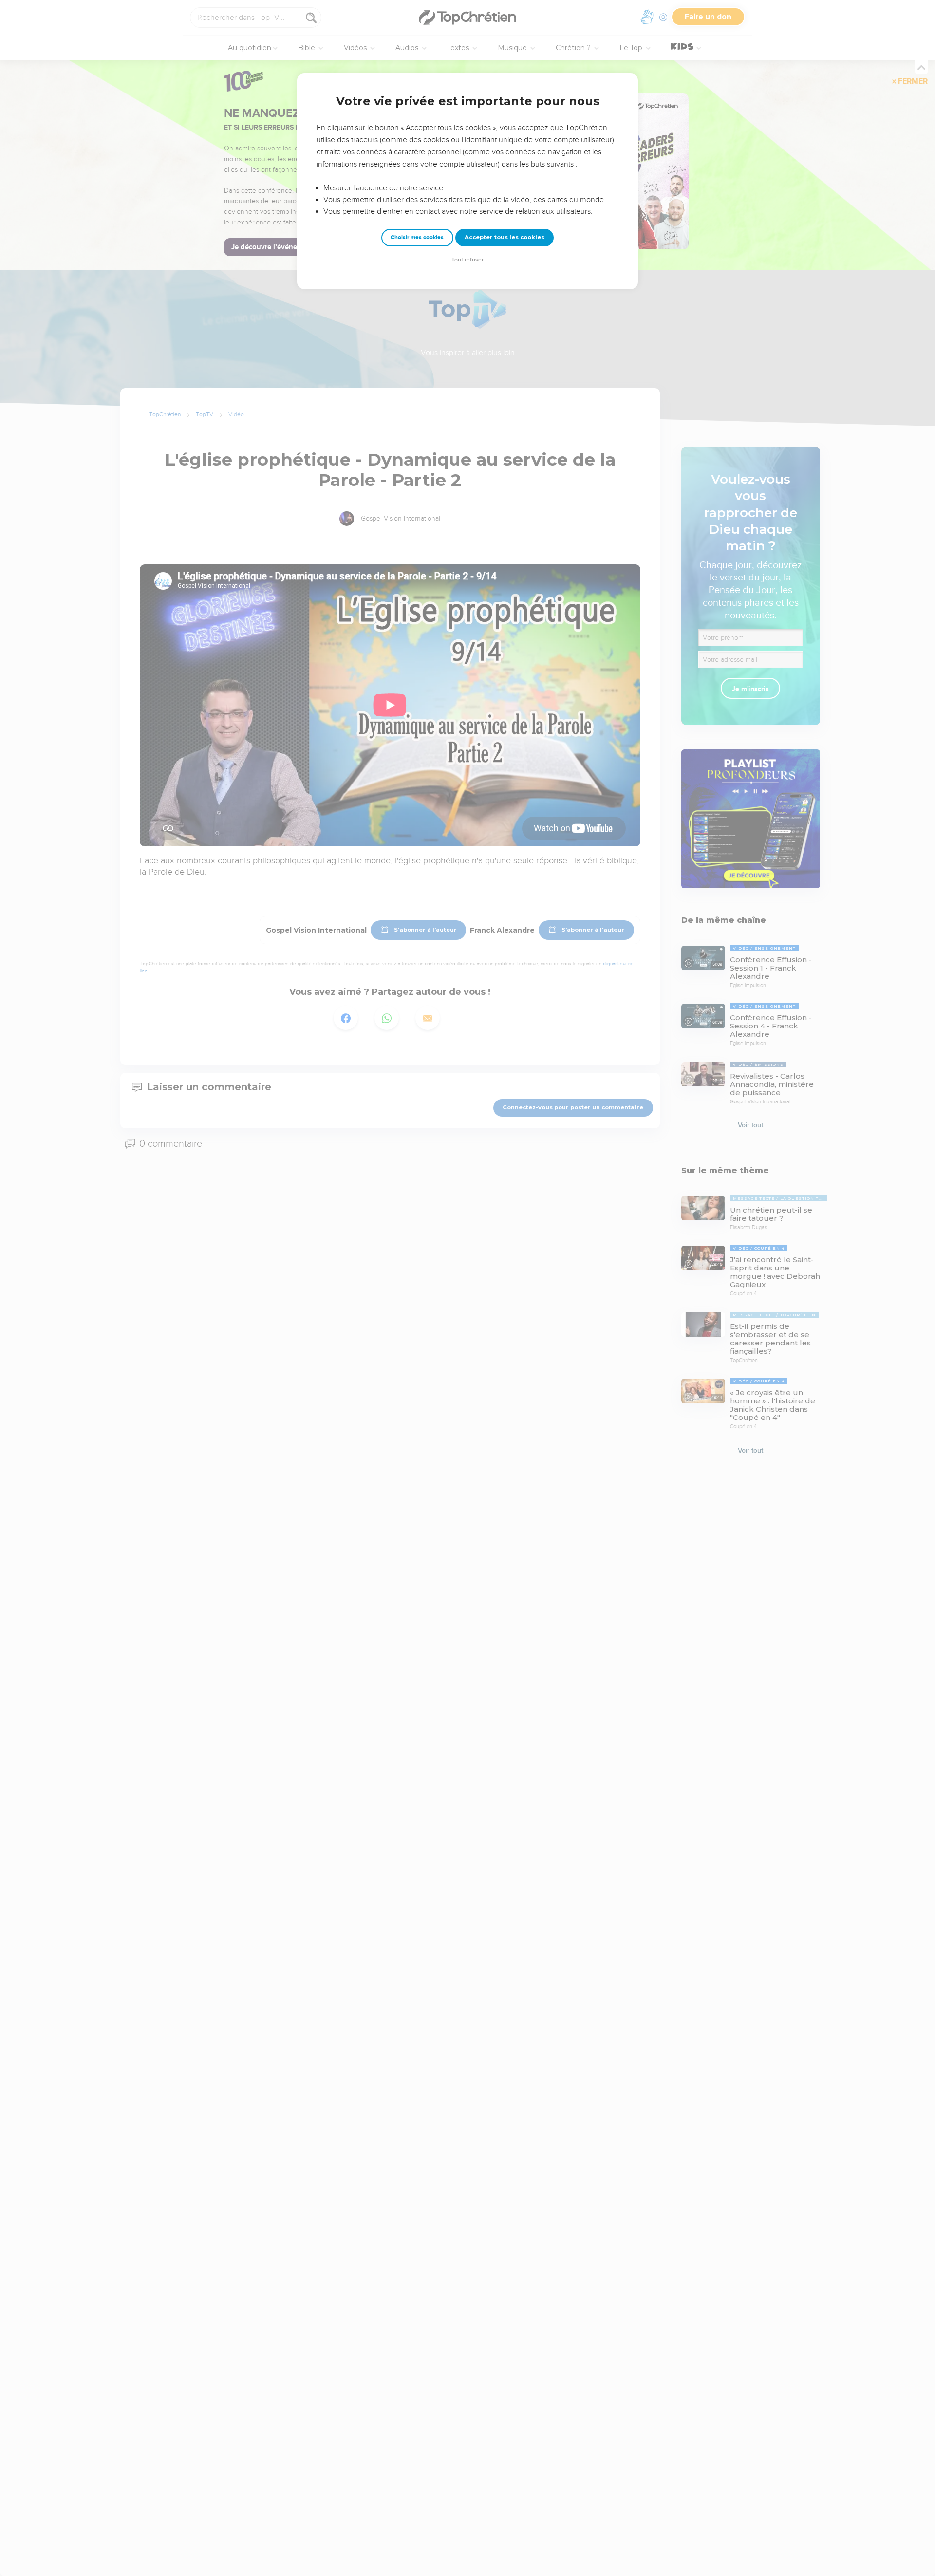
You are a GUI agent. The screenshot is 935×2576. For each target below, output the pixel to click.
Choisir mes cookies (417, 237)
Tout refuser (467, 260)
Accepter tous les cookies (505, 237)
